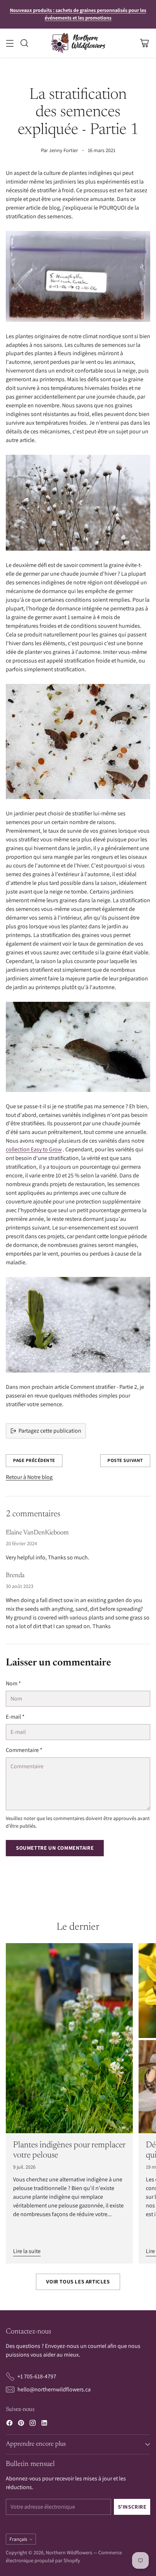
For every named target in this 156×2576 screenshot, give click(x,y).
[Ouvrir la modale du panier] (144, 43)
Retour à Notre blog (29, 1477)
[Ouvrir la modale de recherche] (24, 43)
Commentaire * (24, 1750)
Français (18, 2539)
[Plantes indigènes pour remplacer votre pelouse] (69, 2038)
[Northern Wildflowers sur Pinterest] (21, 2424)
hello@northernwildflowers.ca (54, 2389)
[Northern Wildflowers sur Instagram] (33, 2424)
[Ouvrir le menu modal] (10, 43)
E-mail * (15, 1717)
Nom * (13, 1683)
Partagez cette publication (50, 1431)
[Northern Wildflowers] (78, 43)
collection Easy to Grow (34, 1149)
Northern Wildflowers (69, 2552)
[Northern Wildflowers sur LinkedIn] (44, 2424)
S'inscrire (132, 2507)
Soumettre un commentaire (55, 1848)
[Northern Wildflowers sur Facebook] (9, 2424)
